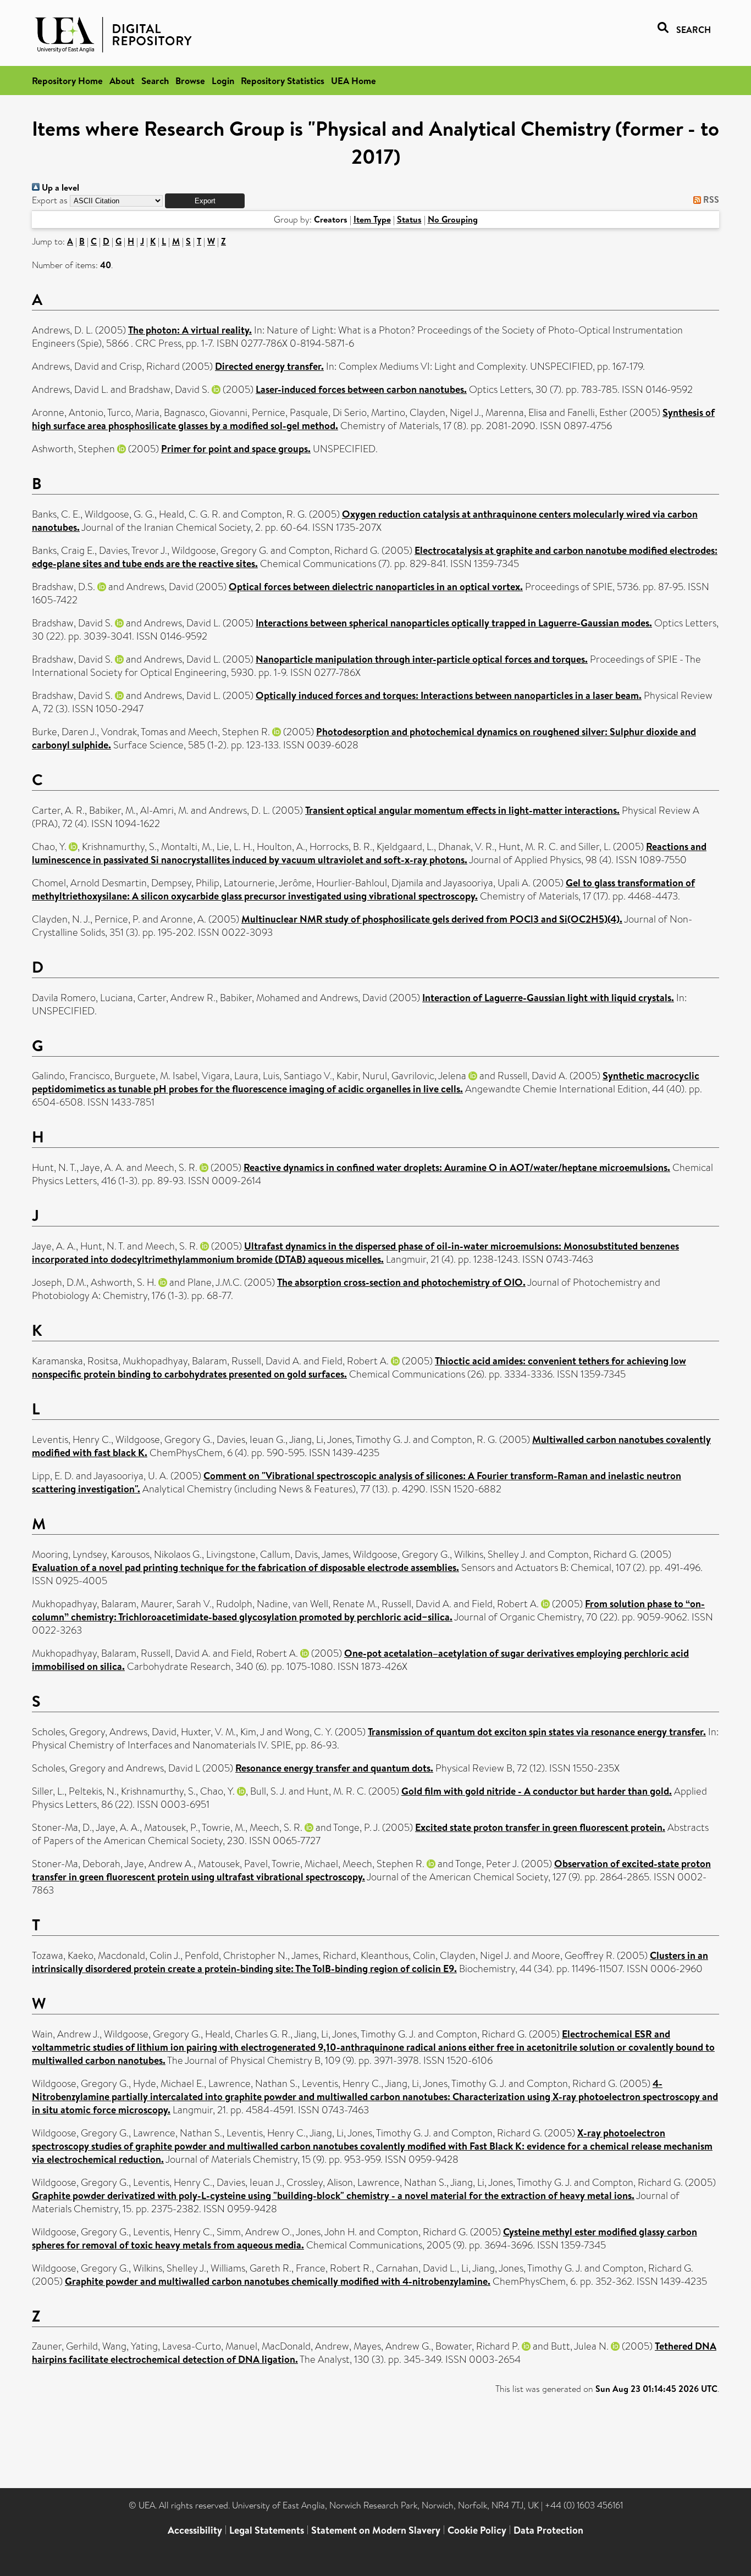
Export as (50, 200)
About (122, 80)
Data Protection (548, 2530)
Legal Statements (267, 2530)
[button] (205, 201)
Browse (190, 80)
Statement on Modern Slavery (376, 2530)
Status (409, 219)
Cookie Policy (477, 2530)
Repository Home (67, 80)
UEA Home (354, 80)
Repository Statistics (283, 80)
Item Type (372, 219)
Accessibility (195, 2530)
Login (223, 80)
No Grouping (453, 219)
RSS (710, 199)
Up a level (59, 187)
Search (155, 80)
